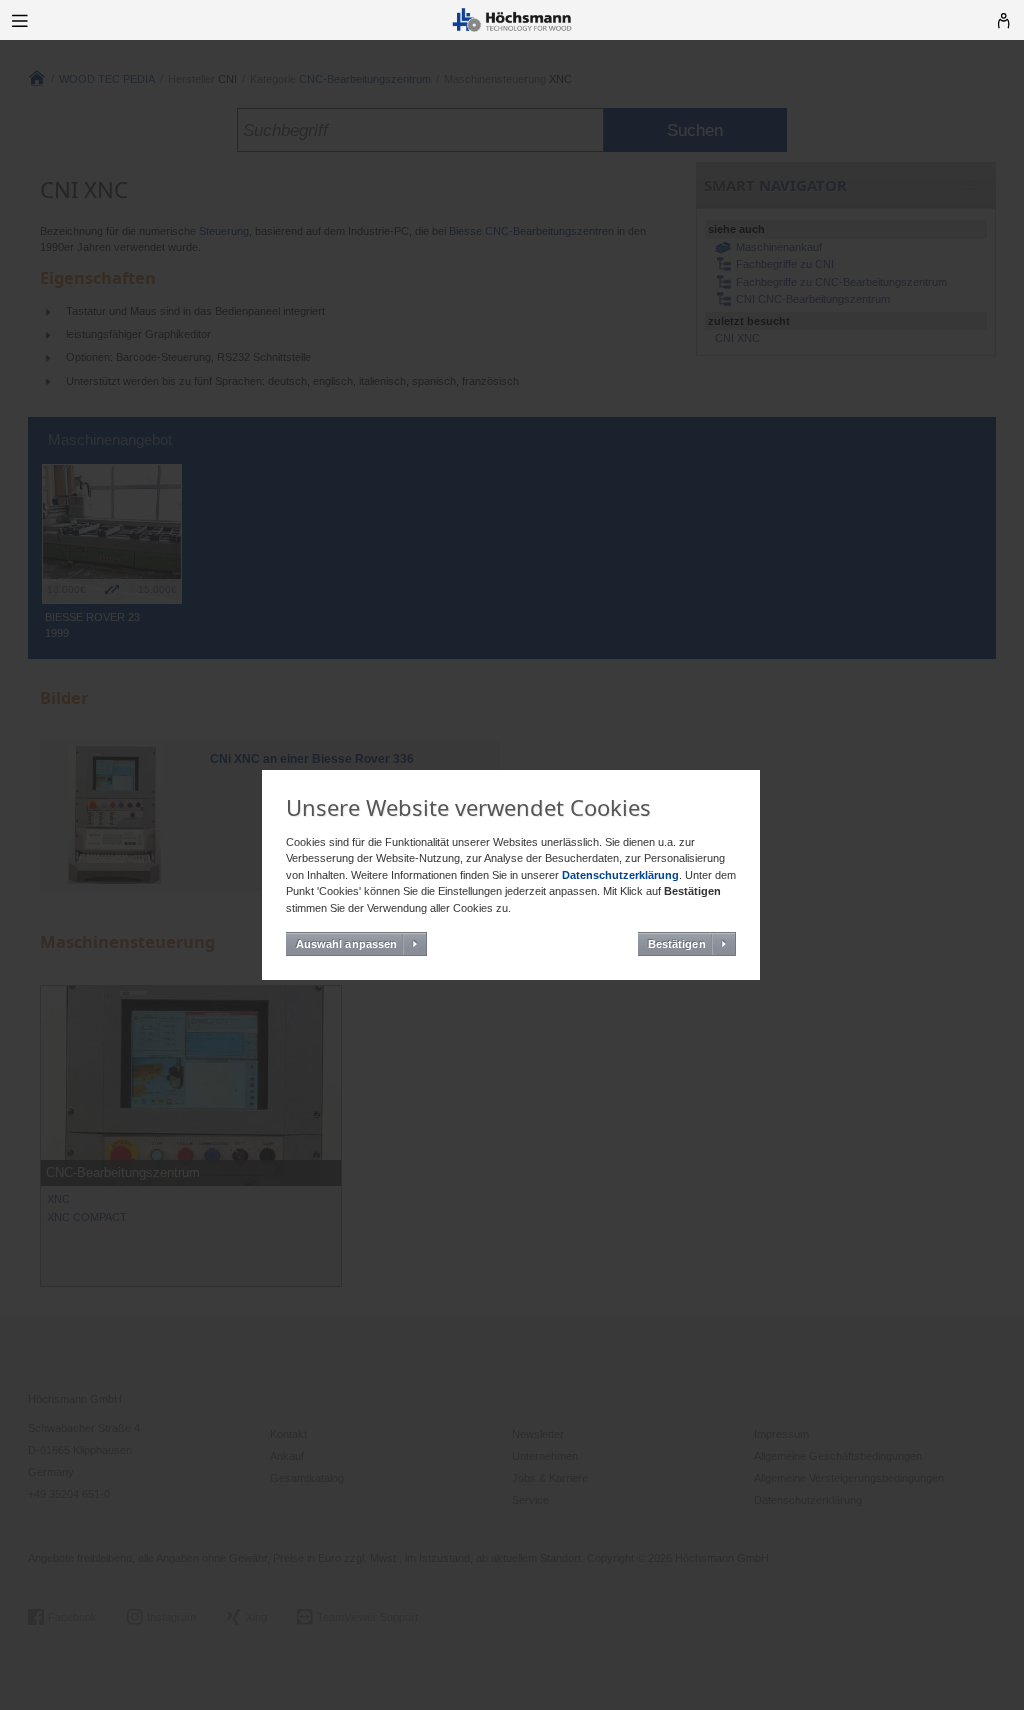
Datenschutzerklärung (620, 875)
